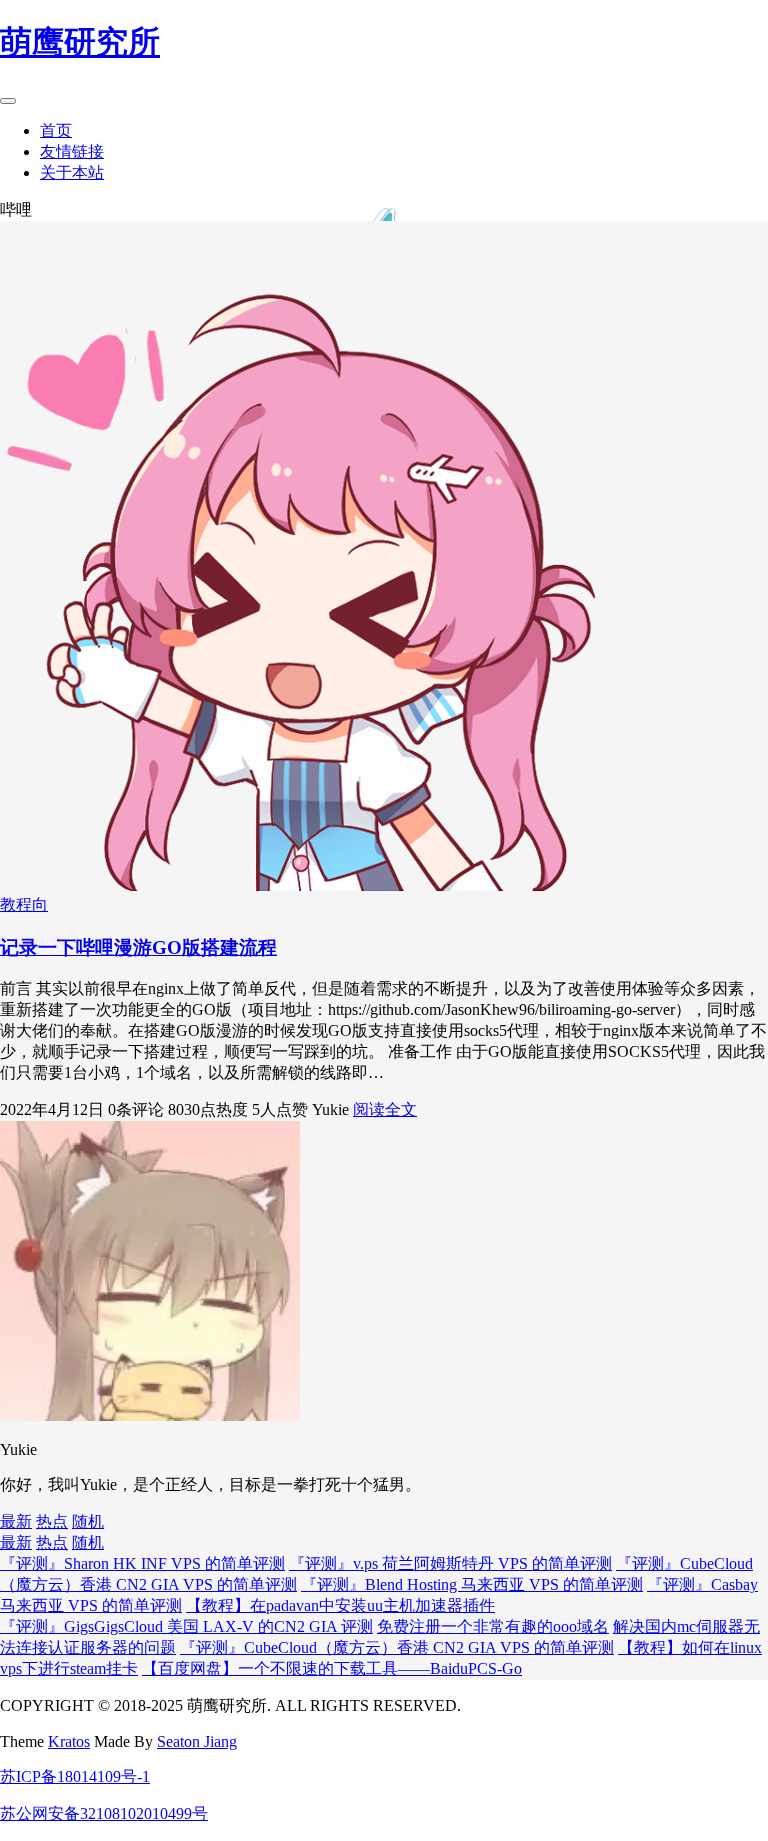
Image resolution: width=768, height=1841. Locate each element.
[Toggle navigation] (8, 101)
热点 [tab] (52, 1521)
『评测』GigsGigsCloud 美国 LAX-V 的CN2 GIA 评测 (186, 1626)
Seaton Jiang (197, 1741)
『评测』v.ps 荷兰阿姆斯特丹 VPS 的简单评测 (450, 1563)
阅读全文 (385, 1109)
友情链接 (72, 151)
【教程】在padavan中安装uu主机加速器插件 (340, 1605)
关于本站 (72, 172)
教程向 (24, 904)
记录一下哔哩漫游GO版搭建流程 (138, 947)
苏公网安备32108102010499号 (104, 1813)
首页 (56, 130)
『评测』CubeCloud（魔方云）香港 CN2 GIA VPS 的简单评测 (397, 1647)
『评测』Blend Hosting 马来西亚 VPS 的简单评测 (472, 1584)
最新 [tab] (16, 1521)
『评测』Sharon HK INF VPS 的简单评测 (142, 1563)
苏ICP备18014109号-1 (75, 1776)
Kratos (69, 1741)
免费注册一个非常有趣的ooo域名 (493, 1626)
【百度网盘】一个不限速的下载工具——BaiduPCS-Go (332, 1668)
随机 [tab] (88, 1521)
